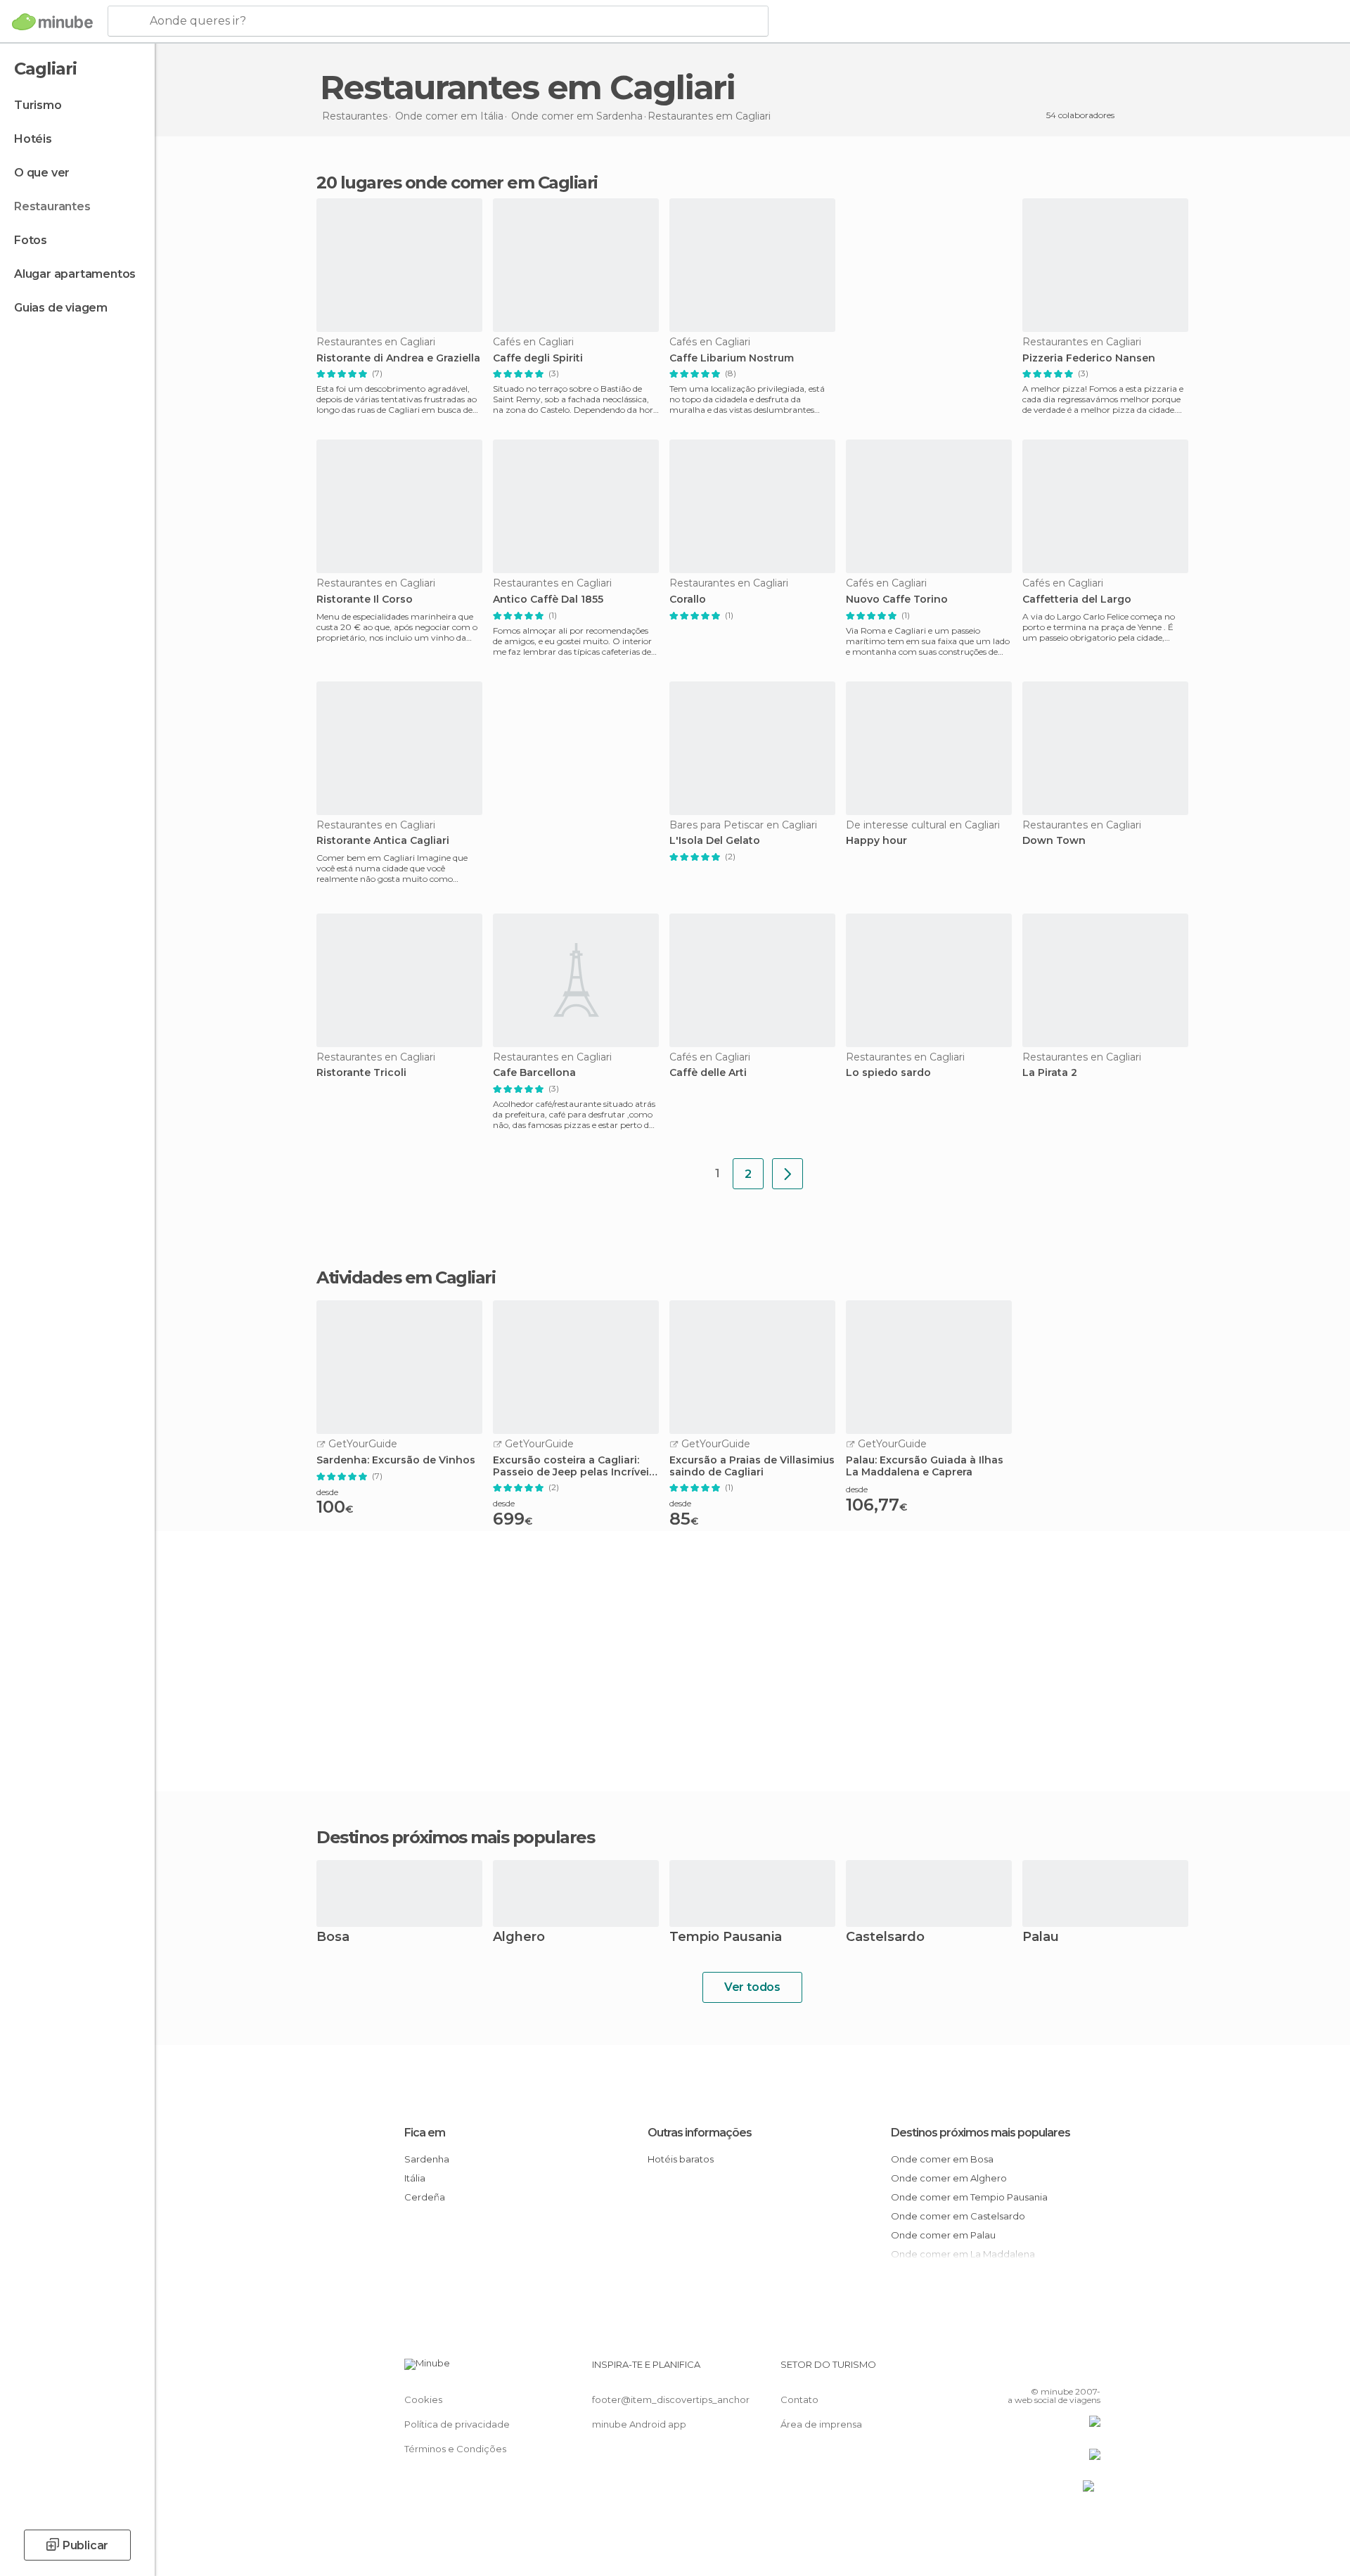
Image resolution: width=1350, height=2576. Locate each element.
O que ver (42, 173)
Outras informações (700, 2133)
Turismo (38, 105)
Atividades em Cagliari (406, 1278)
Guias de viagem (61, 308)
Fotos (31, 240)
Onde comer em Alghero (949, 2178)
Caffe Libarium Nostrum (732, 358)
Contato (799, 2399)
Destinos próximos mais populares (455, 1838)
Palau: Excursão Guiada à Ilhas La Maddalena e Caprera (925, 1466)
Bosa (333, 1938)
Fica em (425, 2133)
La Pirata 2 (1050, 1073)
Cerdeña (425, 2197)
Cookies (423, 2399)
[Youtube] (1090, 2370)
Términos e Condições (455, 2449)
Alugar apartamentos (75, 274)
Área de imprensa (821, 2424)
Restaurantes (52, 206)
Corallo (688, 600)
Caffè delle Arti (708, 1073)
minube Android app (639, 2424)
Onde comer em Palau (943, 2235)
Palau (1041, 1938)
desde (327, 1492)
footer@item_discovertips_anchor (671, 2399)
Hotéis (33, 139)
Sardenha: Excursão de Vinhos (396, 1460)
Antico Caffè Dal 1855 (548, 600)
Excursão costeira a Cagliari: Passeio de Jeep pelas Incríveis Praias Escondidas (574, 1466)
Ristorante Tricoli (361, 1073)
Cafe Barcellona (534, 1073)
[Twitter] (1043, 2370)
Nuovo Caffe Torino (897, 600)
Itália (415, 2178)
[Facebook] (1020, 2370)
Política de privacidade (457, 2424)
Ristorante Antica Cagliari (383, 841)
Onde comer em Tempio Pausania (969, 2197)
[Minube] (52, 22)
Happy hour (876, 841)
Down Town (1054, 841)
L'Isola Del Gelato (715, 841)
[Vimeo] (1067, 2370)
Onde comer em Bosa (942, 2159)
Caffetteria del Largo (1077, 600)
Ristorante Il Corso (365, 600)
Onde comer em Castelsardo (958, 2216)
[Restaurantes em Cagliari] (787, 1174)
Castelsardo (885, 1938)
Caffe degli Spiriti (538, 358)
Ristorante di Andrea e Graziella (398, 358)
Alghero (519, 1938)
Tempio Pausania (726, 1938)
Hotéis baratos (681, 2159)
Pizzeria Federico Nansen (1089, 358)
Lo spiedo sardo (888, 1073)
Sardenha (427, 2159)
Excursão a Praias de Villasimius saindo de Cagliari (752, 1466)
